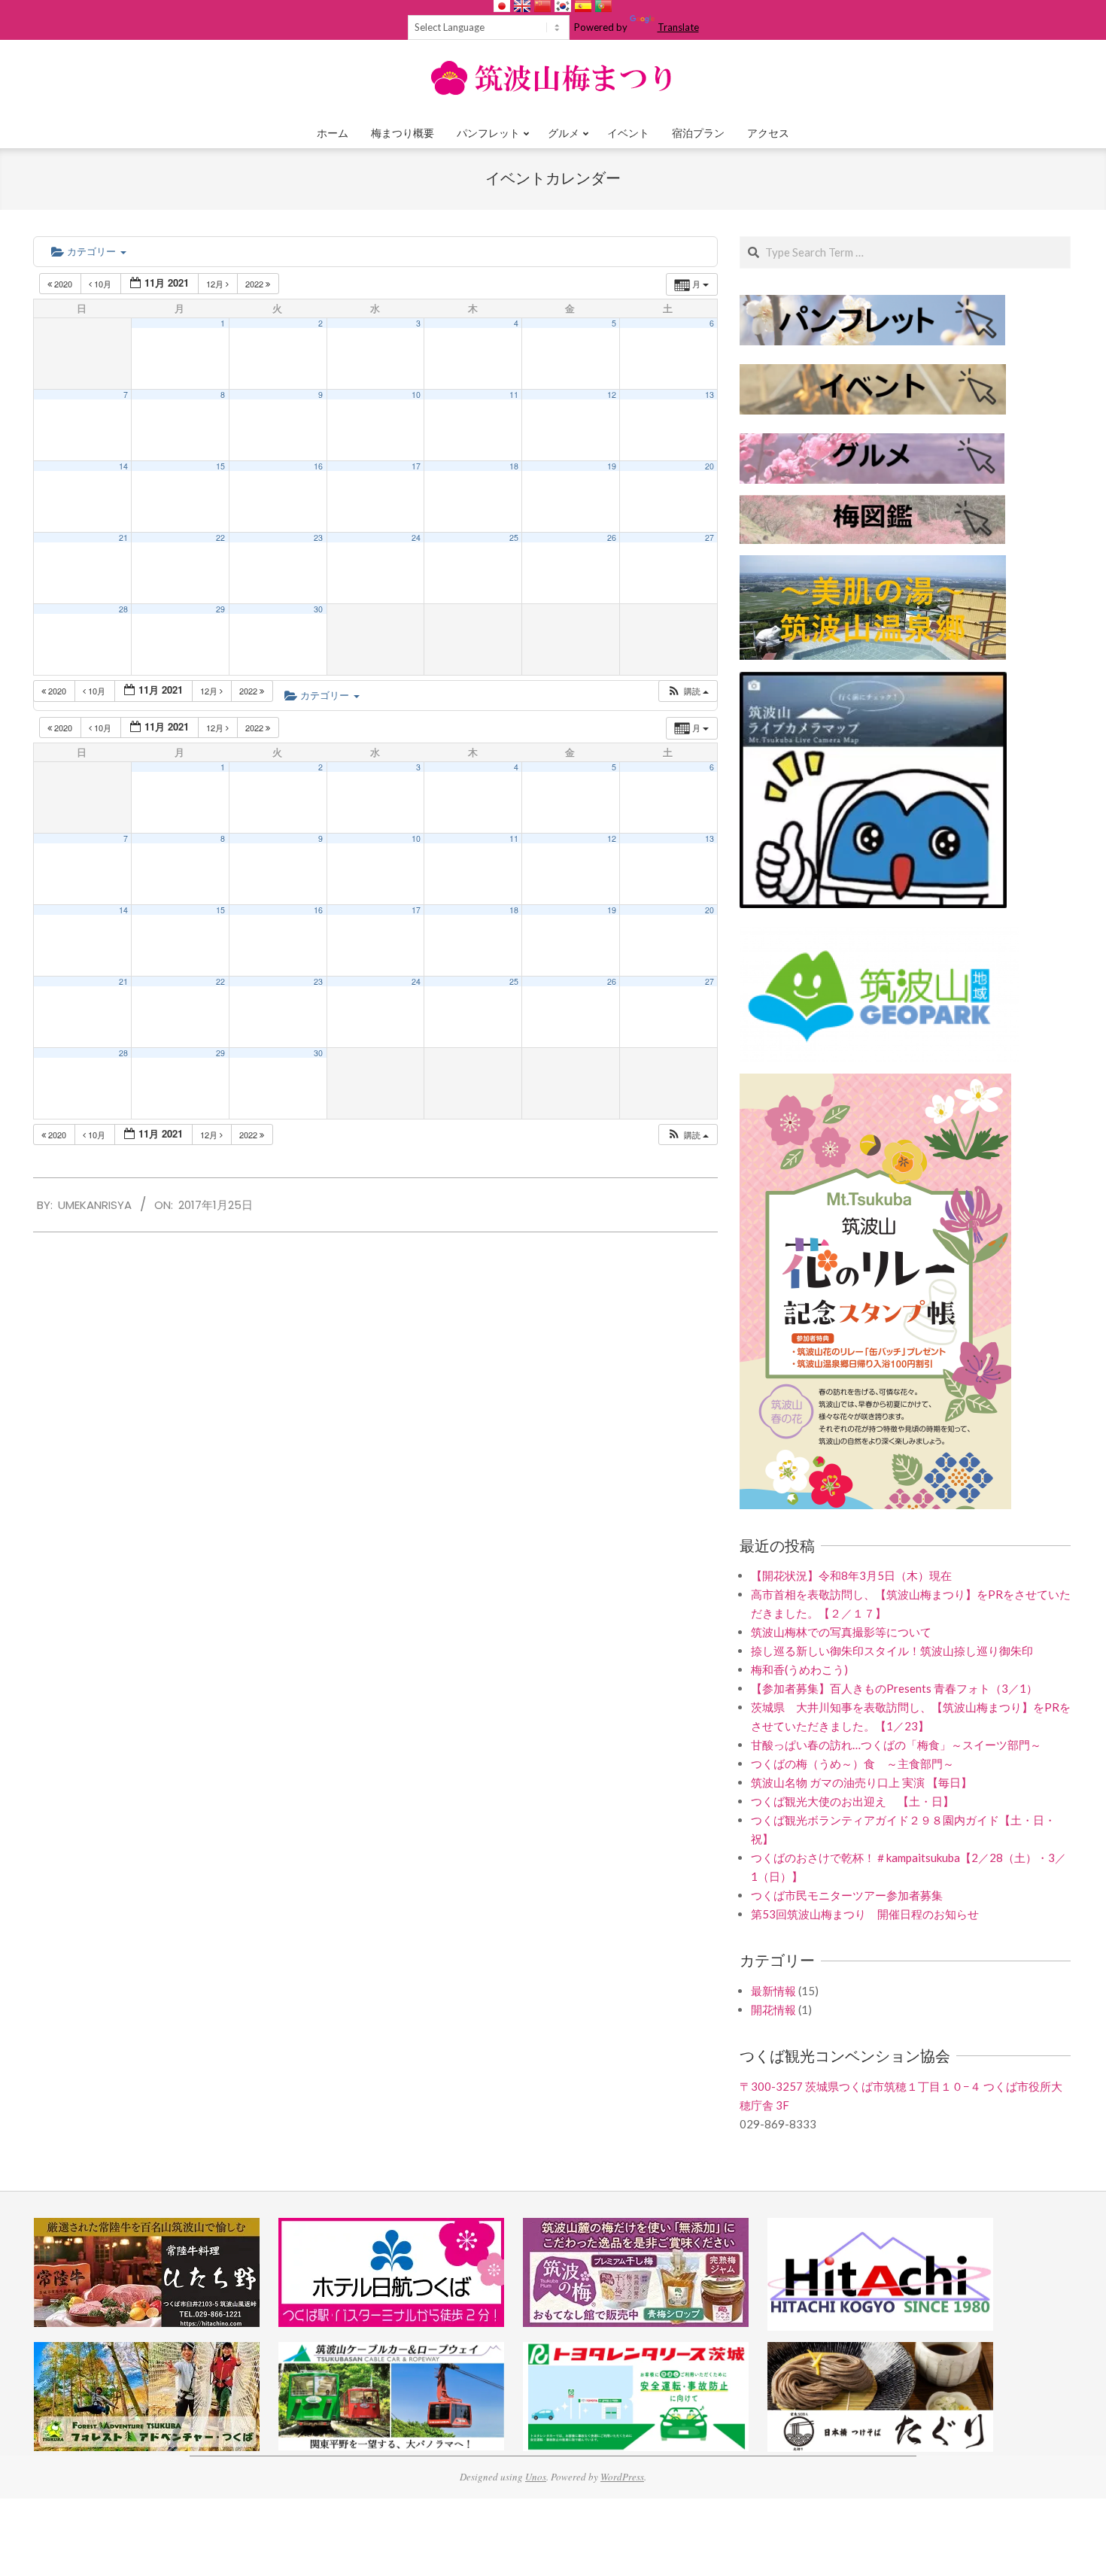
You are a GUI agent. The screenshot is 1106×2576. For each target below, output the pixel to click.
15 (220, 466)
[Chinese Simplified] (542, 6)
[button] (688, 691)
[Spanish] (583, 6)
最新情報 (773, 1991)
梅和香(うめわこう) (799, 1669)
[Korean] (563, 6)
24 (416, 538)
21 (123, 538)
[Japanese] (502, 6)
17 (416, 466)
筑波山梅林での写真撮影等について (841, 1632)
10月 (103, 284)
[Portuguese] (603, 6)
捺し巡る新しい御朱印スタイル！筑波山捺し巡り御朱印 (892, 1651)
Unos (536, 2477)
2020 (63, 284)
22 (220, 538)
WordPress (622, 2477)
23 (318, 538)
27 (709, 538)
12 (612, 395)
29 (220, 609)
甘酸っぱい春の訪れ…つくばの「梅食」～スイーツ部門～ (896, 1745)
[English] (522, 6)
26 (612, 538)
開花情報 (773, 2009)
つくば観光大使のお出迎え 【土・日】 (852, 1801)
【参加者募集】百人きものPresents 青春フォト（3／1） (894, 1688)
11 (514, 395)
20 (709, 466)
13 (709, 395)
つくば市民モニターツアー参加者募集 (847, 1895)
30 (318, 609)
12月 (216, 284)
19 (612, 466)
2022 (255, 284)
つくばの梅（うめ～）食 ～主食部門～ (852, 1763)
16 (318, 466)
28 (123, 609)
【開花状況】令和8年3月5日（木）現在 (851, 1575)
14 (123, 466)
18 (514, 466)
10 (416, 395)
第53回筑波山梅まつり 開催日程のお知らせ (865, 1914)
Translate (678, 27)
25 (514, 538)
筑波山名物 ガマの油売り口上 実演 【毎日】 (861, 1782)
